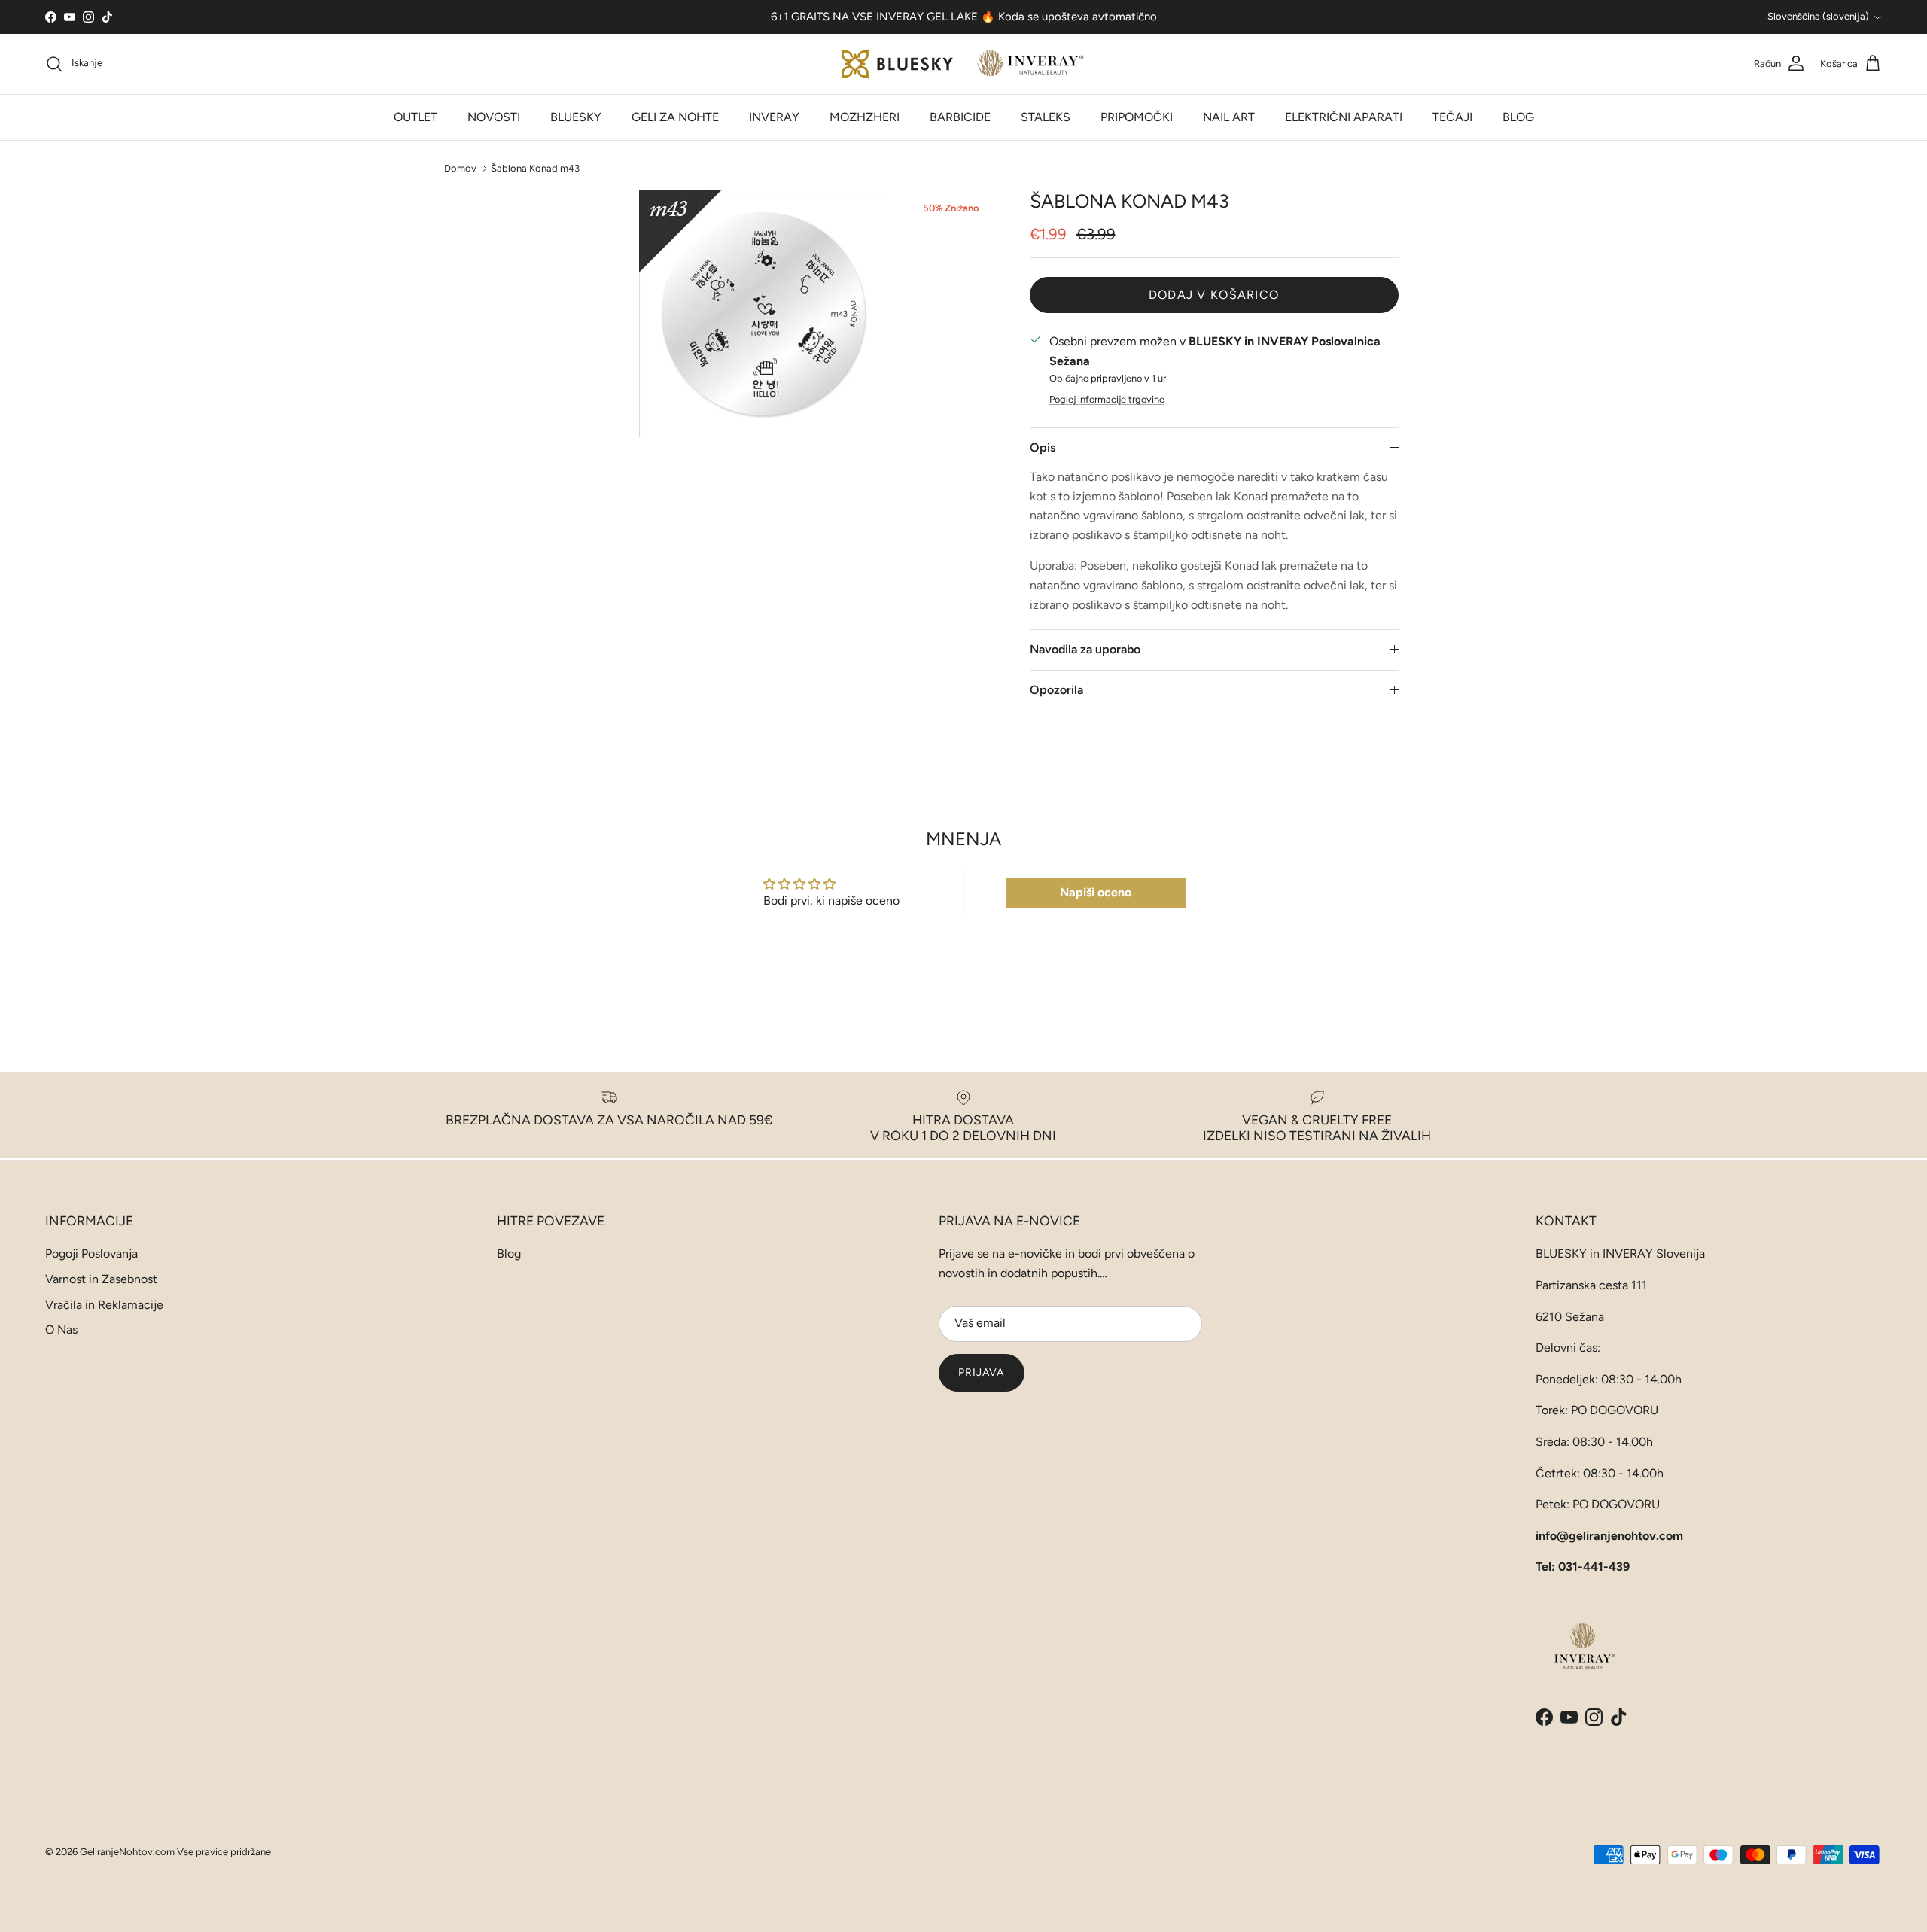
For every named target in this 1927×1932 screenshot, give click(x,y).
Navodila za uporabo (1085, 649)
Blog (509, 1254)
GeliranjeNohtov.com (127, 1852)
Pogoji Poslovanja (91, 1254)
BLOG (1518, 117)
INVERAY (774, 117)
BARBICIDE (960, 117)
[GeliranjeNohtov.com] (964, 64)
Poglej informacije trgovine (1107, 399)
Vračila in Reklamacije (104, 1305)
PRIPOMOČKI (1137, 117)
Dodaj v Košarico (1214, 295)
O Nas (61, 1330)
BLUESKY (576, 117)
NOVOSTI (494, 117)
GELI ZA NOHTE (675, 117)
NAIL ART (1229, 117)
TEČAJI (1452, 117)
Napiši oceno (1096, 892)
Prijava (982, 1372)
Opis (1043, 447)
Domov (460, 167)
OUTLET (416, 117)
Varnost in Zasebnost (101, 1279)
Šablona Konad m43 (535, 167)
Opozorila (1056, 690)
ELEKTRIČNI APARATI (1344, 117)
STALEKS (1046, 117)
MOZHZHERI (865, 117)
